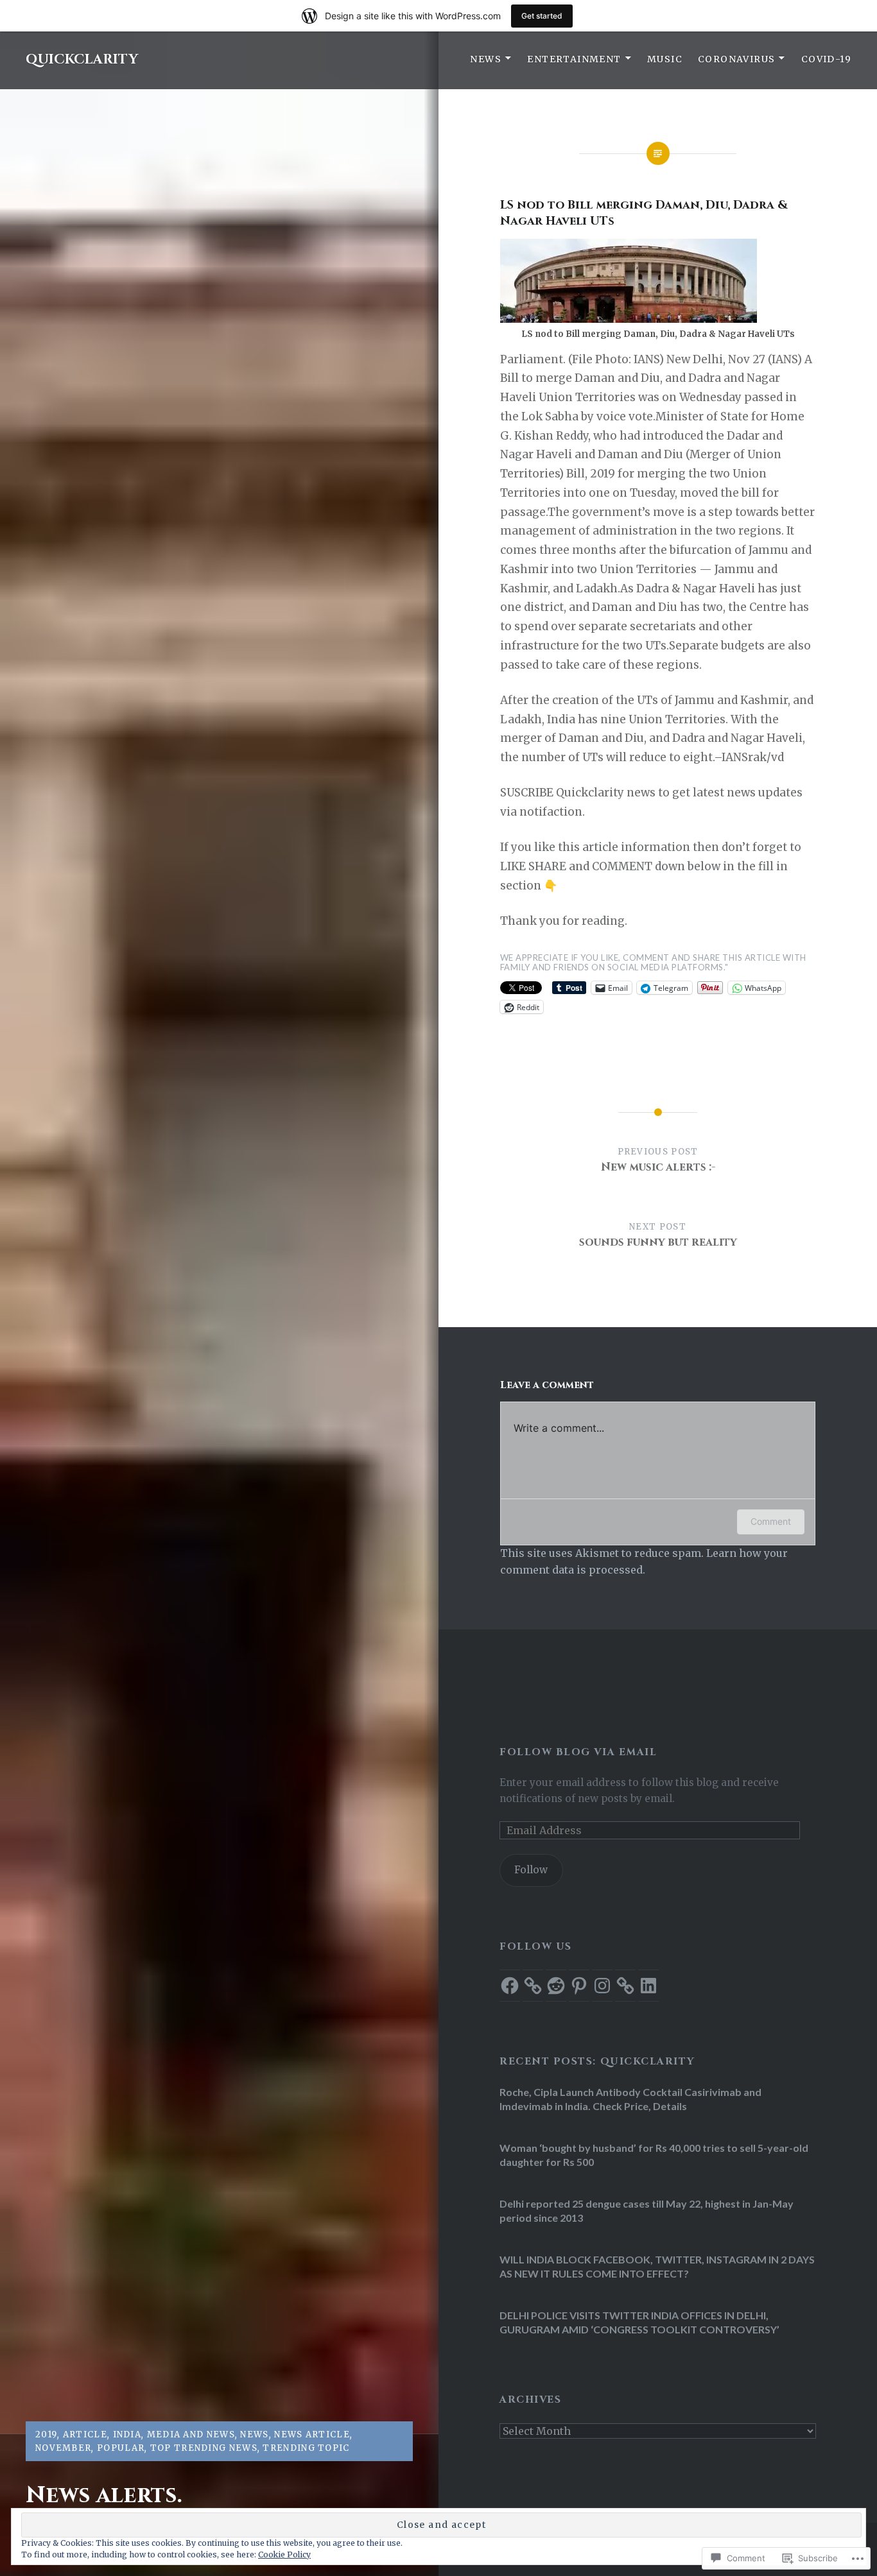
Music (665, 59)
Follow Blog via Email (578, 1752)
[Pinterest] (579, 1986)
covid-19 (826, 59)
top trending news (204, 2448)
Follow (531, 1870)
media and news (191, 2434)
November (63, 2448)
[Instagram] (602, 1986)
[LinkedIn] (648, 1986)
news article (312, 2434)
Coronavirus (736, 59)
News (486, 59)
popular (121, 2448)
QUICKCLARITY (82, 60)
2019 (46, 2434)
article (85, 2434)
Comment (771, 1521)
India (127, 2434)
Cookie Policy (284, 2555)
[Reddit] (556, 1986)
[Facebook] (510, 1986)
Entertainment (574, 59)
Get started (542, 16)
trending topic (306, 2448)
